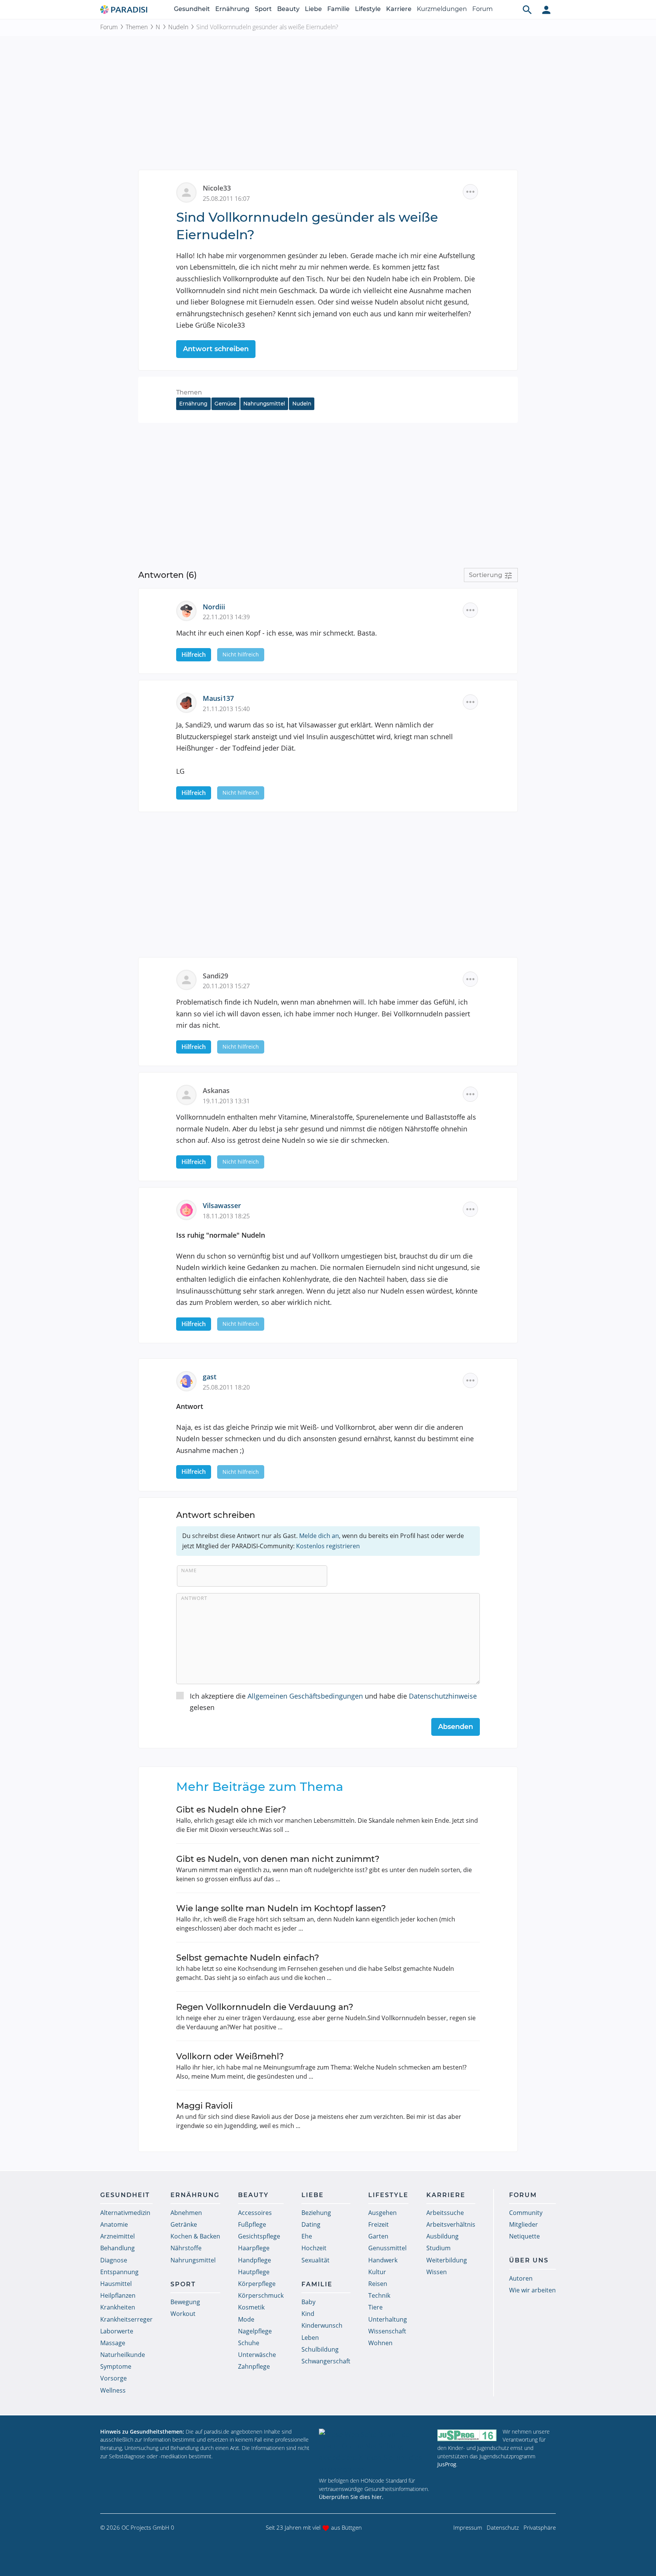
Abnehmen (186, 2213)
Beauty (288, 9)
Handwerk (383, 2260)
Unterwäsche (257, 2355)
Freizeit (378, 2224)
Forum (483, 9)
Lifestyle (368, 9)
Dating (311, 2224)
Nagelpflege (255, 2331)
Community (526, 2213)
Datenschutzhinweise (443, 1696)
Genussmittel (387, 2248)
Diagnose (114, 2260)
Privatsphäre (540, 2527)
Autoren (521, 2278)
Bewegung (185, 2302)
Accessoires (255, 2213)
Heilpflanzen (118, 2295)
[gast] (189, 1380)
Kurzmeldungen (442, 9)
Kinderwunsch (322, 2325)
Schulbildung (320, 2349)
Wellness (113, 2390)
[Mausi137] (189, 702)
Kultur (377, 2272)
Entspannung (119, 2272)
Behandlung (117, 2248)
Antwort (194, 1598)
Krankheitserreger (126, 2319)
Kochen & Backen (195, 2236)
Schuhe (249, 2343)
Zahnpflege (254, 2366)
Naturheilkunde (123, 2355)
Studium (438, 2248)
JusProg (447, 2464)
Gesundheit (192, 9)
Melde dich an (319, 1536)
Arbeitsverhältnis (451, 2224)
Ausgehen (382, 2213)
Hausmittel (116, 2284)
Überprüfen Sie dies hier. (351, 2497)
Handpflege (255, 2260)
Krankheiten (118, 2307)
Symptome (116, 2366)
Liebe (313, 9)
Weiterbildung (447, 2260)
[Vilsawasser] (189, 1209)
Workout (183, 2314)
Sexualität (315, 2260)
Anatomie (114, 2224)
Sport (263, 9)
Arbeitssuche (445, 2213)
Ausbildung (442, 2236)
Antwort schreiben (216, 349)
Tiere (375, 2307)
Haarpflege (254, 2248)
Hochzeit (314, 2248)
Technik (379, 2295)
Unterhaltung (388, 2319)
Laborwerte (117, 2331)
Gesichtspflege (259, 2236)
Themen (137, 27)
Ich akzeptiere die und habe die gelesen (333, 1702)
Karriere (399, 9)
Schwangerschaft (326, 2361)
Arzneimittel (117, 2236)
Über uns (529, 2260)
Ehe (307, 2236)
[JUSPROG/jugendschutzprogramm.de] (467, 2435)
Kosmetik (251, 2307)
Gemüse (225, 404)
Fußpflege (252, 2224)
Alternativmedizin (125, 2213)
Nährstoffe (186, 2248)
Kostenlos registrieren (328, 1546)
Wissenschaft (387, 2331)
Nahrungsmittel (264, 404)
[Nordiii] (189, 610)
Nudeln (178, 27)
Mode (246, 2319)
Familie (338, 9)
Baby (308, 2302)
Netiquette (524, 2236)
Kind (308, 2314)
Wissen (437, 2272)
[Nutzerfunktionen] (546, 9)
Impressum (468, 2527)
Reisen (378, 2284)
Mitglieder (524, 2224)
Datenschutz (503, 2527)
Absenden (456, 1727)
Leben (310, 2338)
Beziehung (316, 2213)
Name (189, 1570)
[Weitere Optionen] (470, 192)
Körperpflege (257, 2284)
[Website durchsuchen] (527, 9)
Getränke (184, 2224)
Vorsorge (114, 2378)
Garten (378, 2236)
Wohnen (380, 2343)
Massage (113, 2343)
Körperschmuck (261, 2295)
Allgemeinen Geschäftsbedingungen (305, 1696)
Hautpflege (254, 2272)
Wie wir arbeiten (532, 2290)
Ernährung (232, 9)
